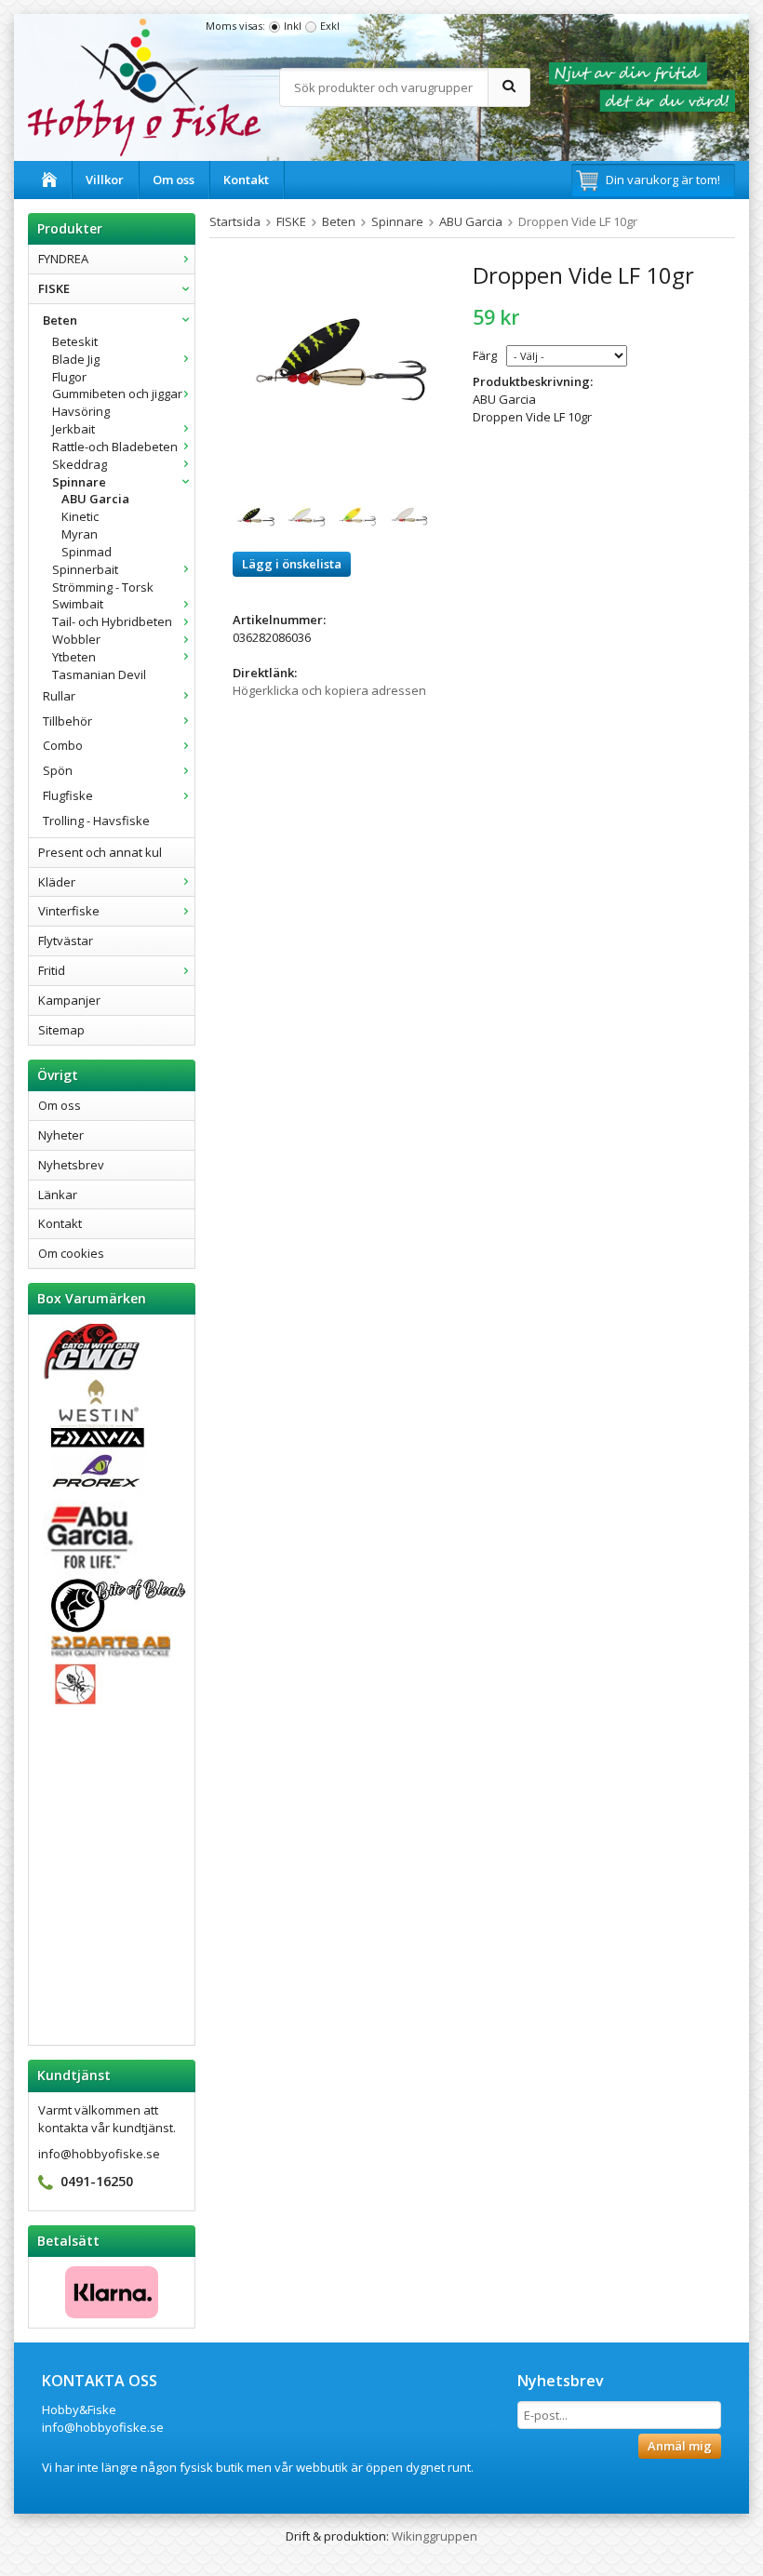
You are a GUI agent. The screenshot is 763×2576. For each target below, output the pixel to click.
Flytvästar (66, 941)
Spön (58, 770)
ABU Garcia (95, 499)
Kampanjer (69, 1000)
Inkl (293, 26)
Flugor (69, 377)
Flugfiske (68, 795)
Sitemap (61, 1030)
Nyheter (61, 1135)
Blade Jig (76, 359)
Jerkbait (74, 429)
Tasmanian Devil (99, 674)
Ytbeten (74, 657)
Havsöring (81, 411)
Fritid (52, 970)
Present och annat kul (100, 852)
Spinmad (87, 552)
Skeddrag (80, 464)
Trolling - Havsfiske (96, 821)
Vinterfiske (69, 911)
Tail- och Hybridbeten (112, 621)
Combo (63, 745)
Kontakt (246, 180)
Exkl (330, 26)
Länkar (58, 1195)
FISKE (54, 288)
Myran (80, 534)
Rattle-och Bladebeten (115, 447)
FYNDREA (63, 259)
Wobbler (76, 639)
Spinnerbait (85, 569)
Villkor (105, 180)
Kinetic (80, 516)
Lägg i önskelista (292, 564)
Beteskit (75, 341)
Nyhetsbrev (71, 1165)
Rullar (59, 696)
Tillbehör (67, 721)
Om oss (174, 180)
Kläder (57, 882)
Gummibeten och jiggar (117, 394)
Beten (60, 320)
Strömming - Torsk (103, 587)
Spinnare (79, 482)
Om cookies (71, 1253)
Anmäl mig (680, 2446)
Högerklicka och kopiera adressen (329, 690)
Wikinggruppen (435, 2536)
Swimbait (78, 604)
